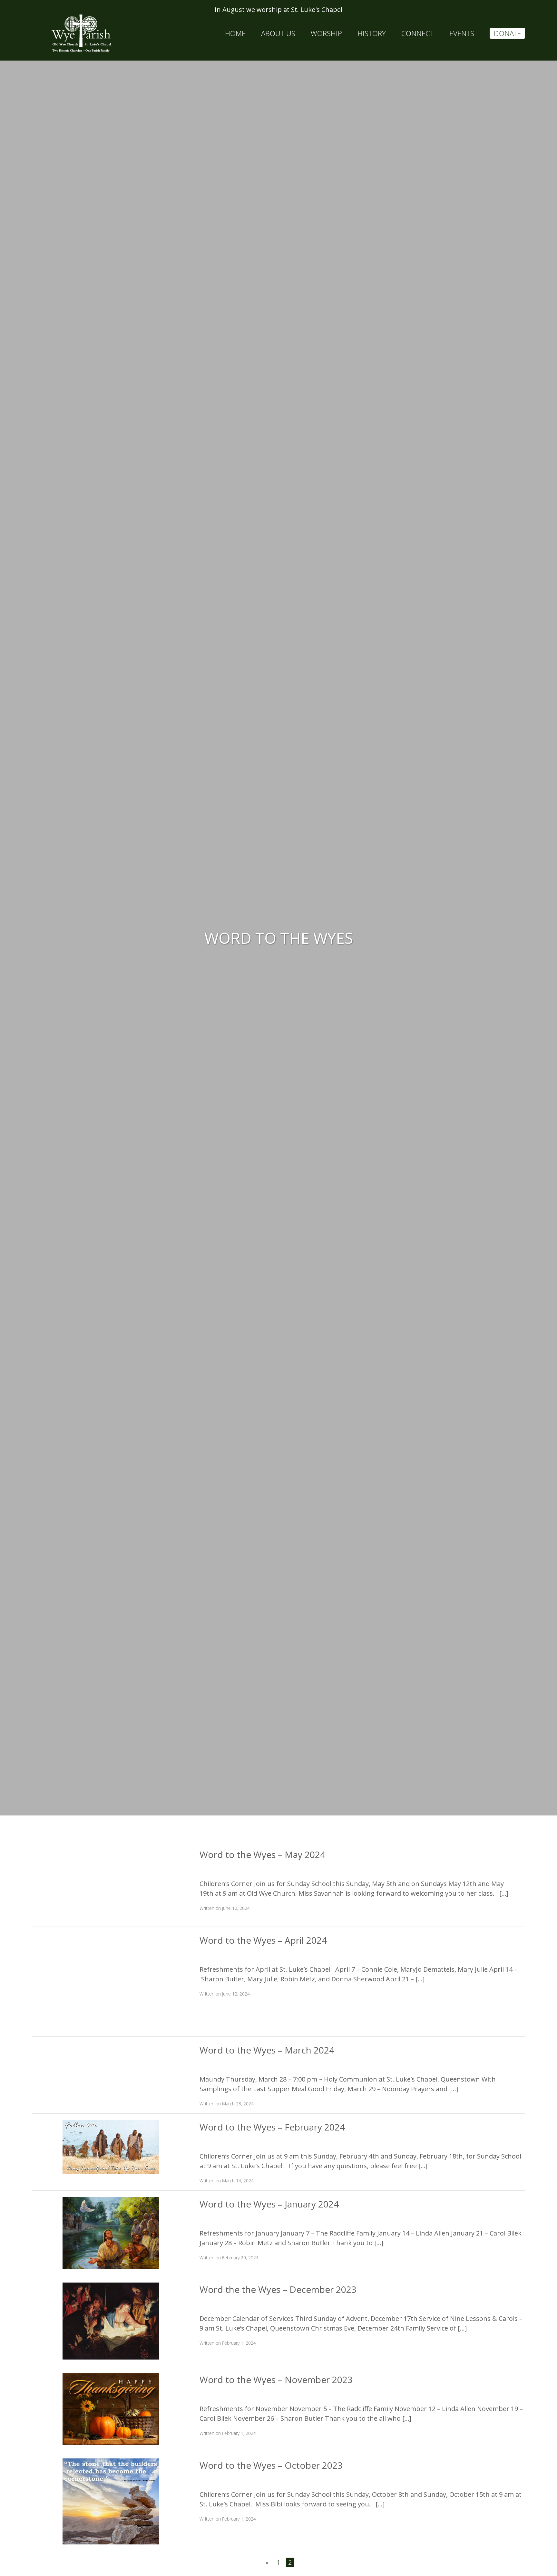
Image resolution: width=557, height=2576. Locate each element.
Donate (507, 33)
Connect (418, 33)
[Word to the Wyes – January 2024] (111, 2232)
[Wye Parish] (81, 34)
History (372, 33)
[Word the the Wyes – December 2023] (111, 2320)
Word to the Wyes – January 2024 (269, 2204)
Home (235, 33)
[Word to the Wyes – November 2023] (111, 2408)
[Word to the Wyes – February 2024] (111, 2146)
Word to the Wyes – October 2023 (271, 2465)
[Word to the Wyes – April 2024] (111, 1981)
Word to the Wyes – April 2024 (263, 1940)
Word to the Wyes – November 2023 (276, 2380)
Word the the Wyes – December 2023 (278, 2289)
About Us (278, 33)
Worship (326, 33)
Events (462, 33)
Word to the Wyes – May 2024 (262, 1854)
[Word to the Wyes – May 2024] (111, 1883)
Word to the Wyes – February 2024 (272, 2127)
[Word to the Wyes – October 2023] (111, 2501)
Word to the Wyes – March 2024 (267, 2050)
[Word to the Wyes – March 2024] (111, 2070)
